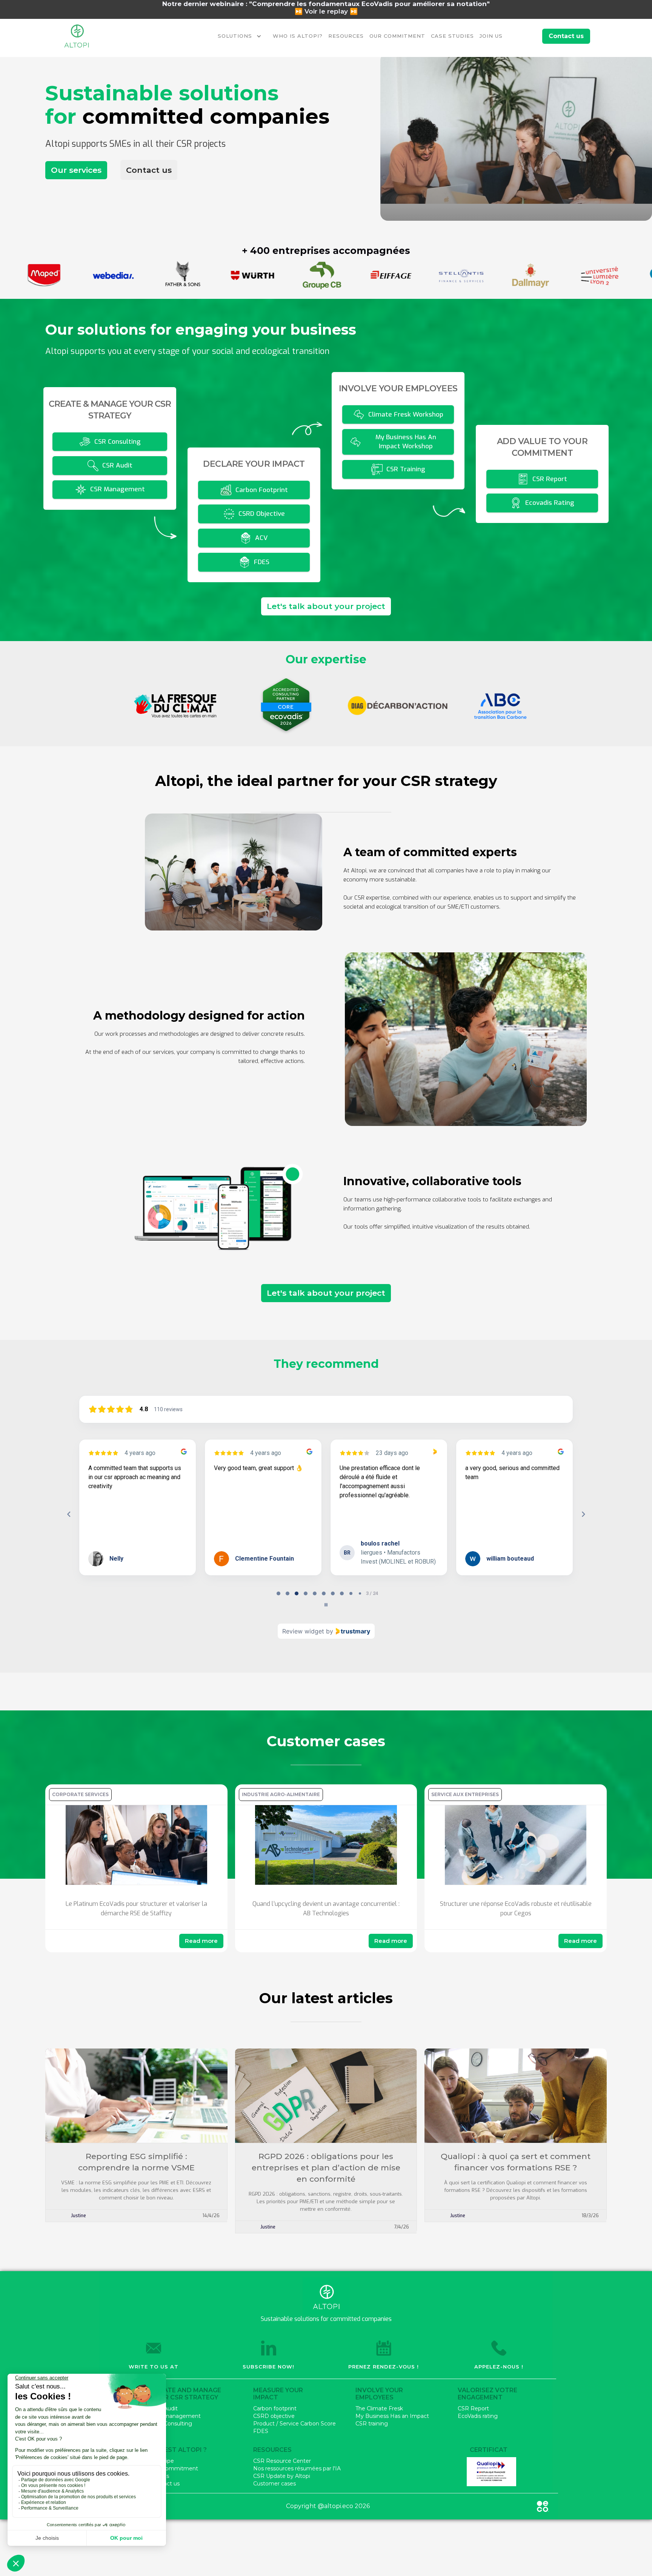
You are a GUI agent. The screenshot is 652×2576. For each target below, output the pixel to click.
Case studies (452, 36)
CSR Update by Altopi (282, 2476)
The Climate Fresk (379, 2408)
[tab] (278, 1593)
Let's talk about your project (326, 606)
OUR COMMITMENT (397, 36)
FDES (261, 2431)
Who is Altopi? (298, 36)
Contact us (149, 170)
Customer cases (274, 2484)
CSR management (176, 2416)
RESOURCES (346, 36)
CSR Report (473, 2408)
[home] (77, 36)
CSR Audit (164, 2408)
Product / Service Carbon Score (294, 2424)
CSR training (372, 2424)
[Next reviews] (583, 1514)
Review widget (303, 1631)
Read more (201, 1941)
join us (491, 36)
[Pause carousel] (326, 1605)
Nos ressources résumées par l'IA (297, 2468)
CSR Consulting (171, 2424)
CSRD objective (274, 2416)
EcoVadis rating (478, 2416)
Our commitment (175, 2468)
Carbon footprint (275, 2408)
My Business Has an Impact (392, 2416)
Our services (76, 170)
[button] (241, 36)
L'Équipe (162, 2461)
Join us (160, 2476)
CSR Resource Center (282, 2461)
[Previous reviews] (69, 1514)
